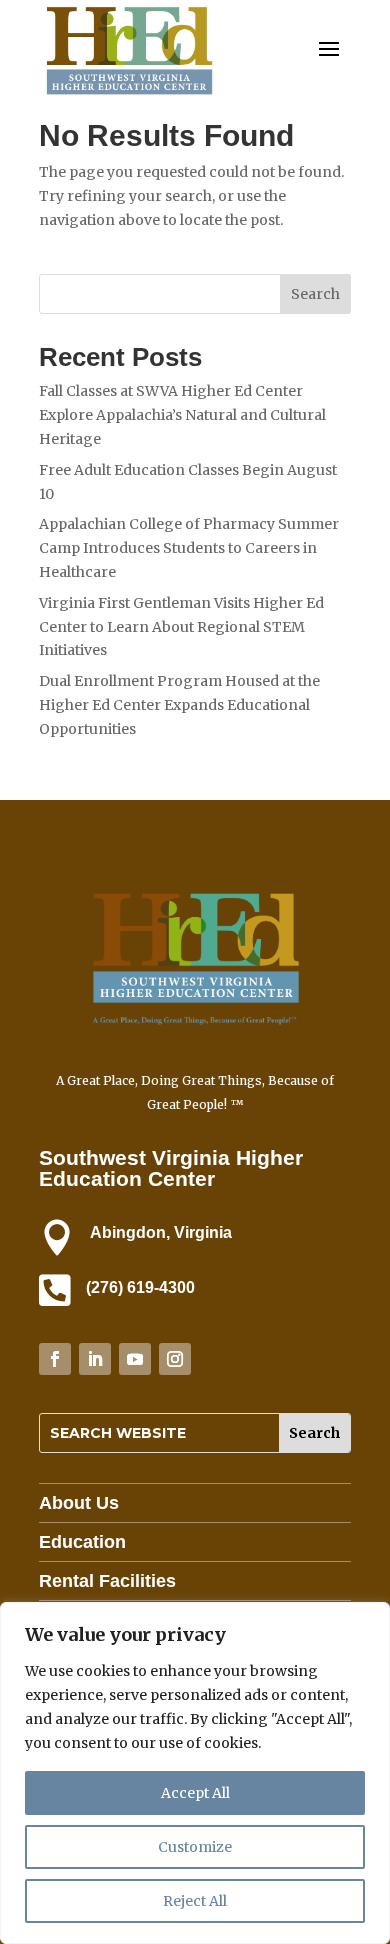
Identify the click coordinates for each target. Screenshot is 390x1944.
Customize (195, 1847)
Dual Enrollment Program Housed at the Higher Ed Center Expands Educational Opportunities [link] (179, 705)
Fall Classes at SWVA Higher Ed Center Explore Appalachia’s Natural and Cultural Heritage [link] (182, 415)
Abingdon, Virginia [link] (161, 1232)
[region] (195, 1773)
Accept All (195, 1793)
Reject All (195, 1901)
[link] (129, 94)
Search (315, 294)
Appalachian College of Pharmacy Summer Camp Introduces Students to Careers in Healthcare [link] (189, 548)
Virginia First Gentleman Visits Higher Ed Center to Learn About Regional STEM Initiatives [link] (181, 627)
